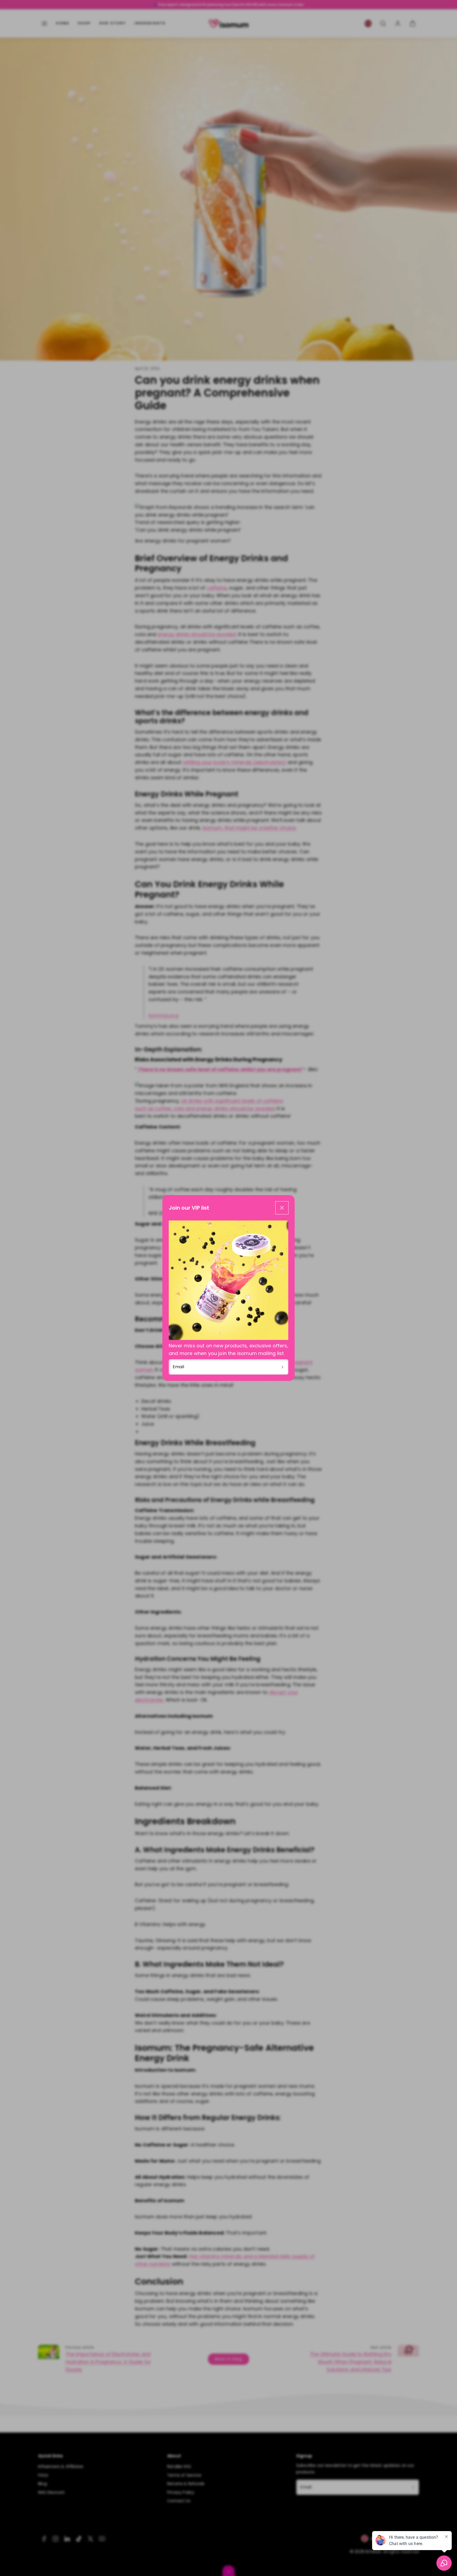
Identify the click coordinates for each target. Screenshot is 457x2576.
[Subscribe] (282, 1367)
